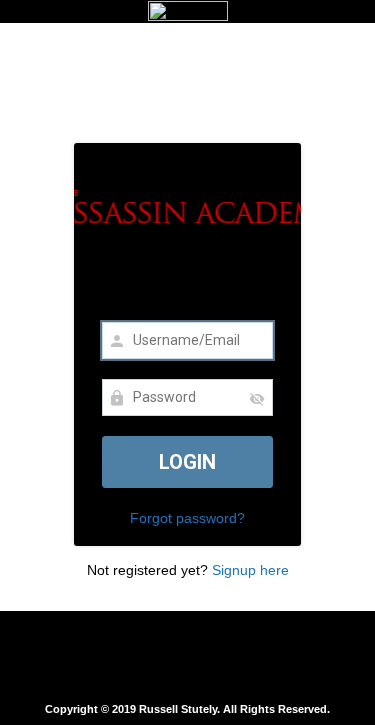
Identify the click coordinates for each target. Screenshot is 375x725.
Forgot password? (187, 518)
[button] (188, 657)
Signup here (250, 570)
